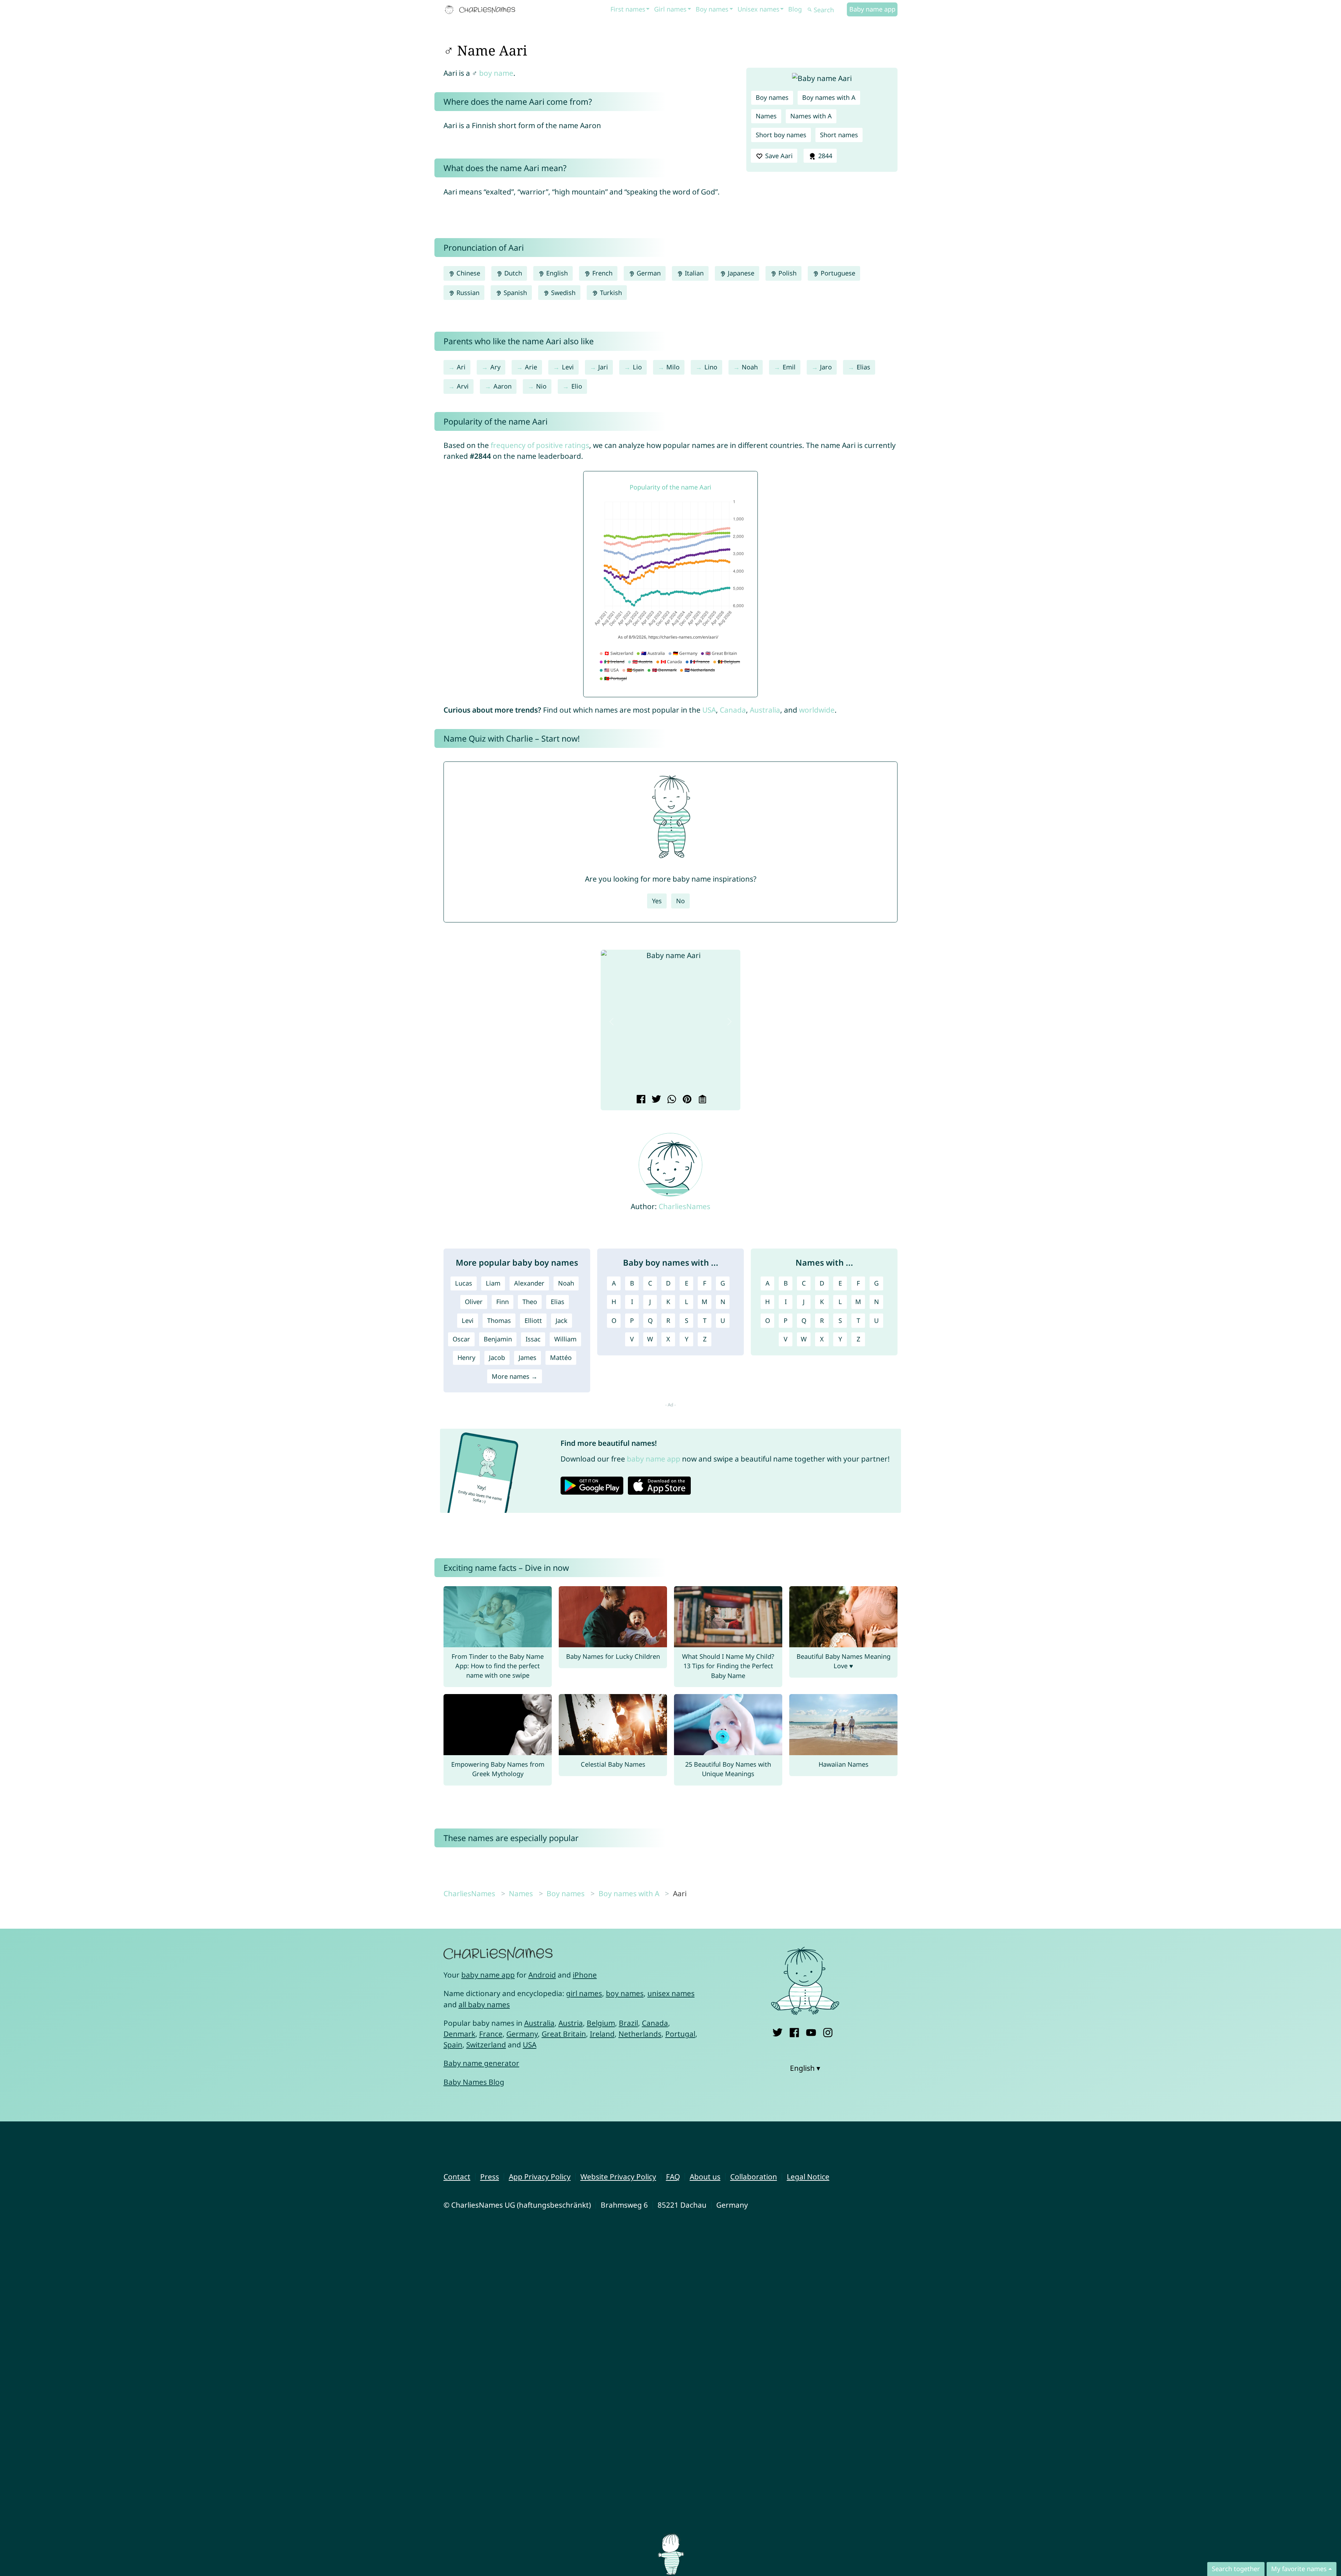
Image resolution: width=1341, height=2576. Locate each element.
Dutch (512, 273)
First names (628, 9)
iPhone (585, 1975)
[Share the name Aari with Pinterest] (686, 1100)
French (602, 273)
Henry (466, 1357)
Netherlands (640, 2034)
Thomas (499, 1320)
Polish (787, 273)
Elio (577, 386)
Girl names (670, 9)
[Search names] (810, 10)
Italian (693, 273)
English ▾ (805, 2068)
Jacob (497, 1357)
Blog (795, 9)
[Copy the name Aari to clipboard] (701, 1100)
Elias (863, 367)
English (556, 273)
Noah (750, 367)
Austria (571, 2023)
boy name (496, 73)
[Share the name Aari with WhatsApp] (671, 1100)
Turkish (610, 293)
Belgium (601, 2023)
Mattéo (561, 1357)
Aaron (503, 386)
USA (709, 710)
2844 (824, 156)
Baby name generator (481, 2063)
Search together (1236, 2569)
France (491, 2034)
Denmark (459, 2034)
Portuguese (837, 273)
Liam (493, 1283)
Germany (522, 2034)
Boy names (712, 9)
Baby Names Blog (474, 2082)
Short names (839, 135)
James (527, 1357)
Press (490, 2177)
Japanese (740, 273)
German (648, 273)
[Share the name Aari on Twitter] (655, 1100)
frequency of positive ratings (540, 445)
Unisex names (759, 9)
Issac (533, 1339)
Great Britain (564, 2034)
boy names (625, 1993)
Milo (673, 367)
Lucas (464, 1283)
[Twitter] (778, 2031)
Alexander (529, 1283)
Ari (461, 367)
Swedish (562, 293)
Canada (733, 710)
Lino (711, 367)
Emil (789, 367)
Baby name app (872, 9)
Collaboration (754, 2177)
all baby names (484, 2004)
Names (766, 116)
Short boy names (781, 135)
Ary (495, 367)
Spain (453, 2045)
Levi (568, 367)
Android (542, 1975)
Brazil (628, 2023)
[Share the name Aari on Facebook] (640, 1100)
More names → (515, 1376)
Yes (657, 901)
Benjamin (498, 1339)
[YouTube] (811, 2031)
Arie (531, 367)
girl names (584, 1993)
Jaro (826, 367)
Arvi (463, 386)
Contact (457, 2177)
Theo (530, 1302)
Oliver (474, 1302)
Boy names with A (829, 97)
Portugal (680, 2034)
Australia (765, 710)
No (680, 901)
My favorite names (1299, 2569)
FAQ (673, 2177)
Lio (637, 367)
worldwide (817, 710)
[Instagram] (828, 2031)
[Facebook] (794, 2031)
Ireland (602, 2034)
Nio (541, 386)
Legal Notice (808, 2177)
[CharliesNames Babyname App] (482, 10)
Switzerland (486, 2045)
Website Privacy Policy (618, 2177)
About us (705, 2177)
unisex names (671, 1993)
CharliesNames (684, 1206)
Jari (603, 367)
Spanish (514, 293)
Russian (467, 293)
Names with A (811, 116)
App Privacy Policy (540, 2177)
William (565, 1339)
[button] (611, 1022)
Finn (503, 1302)
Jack (562, 1320)
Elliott (533, 1320)
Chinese (467, 273)
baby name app (654, 1459)
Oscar (461, 1339)
